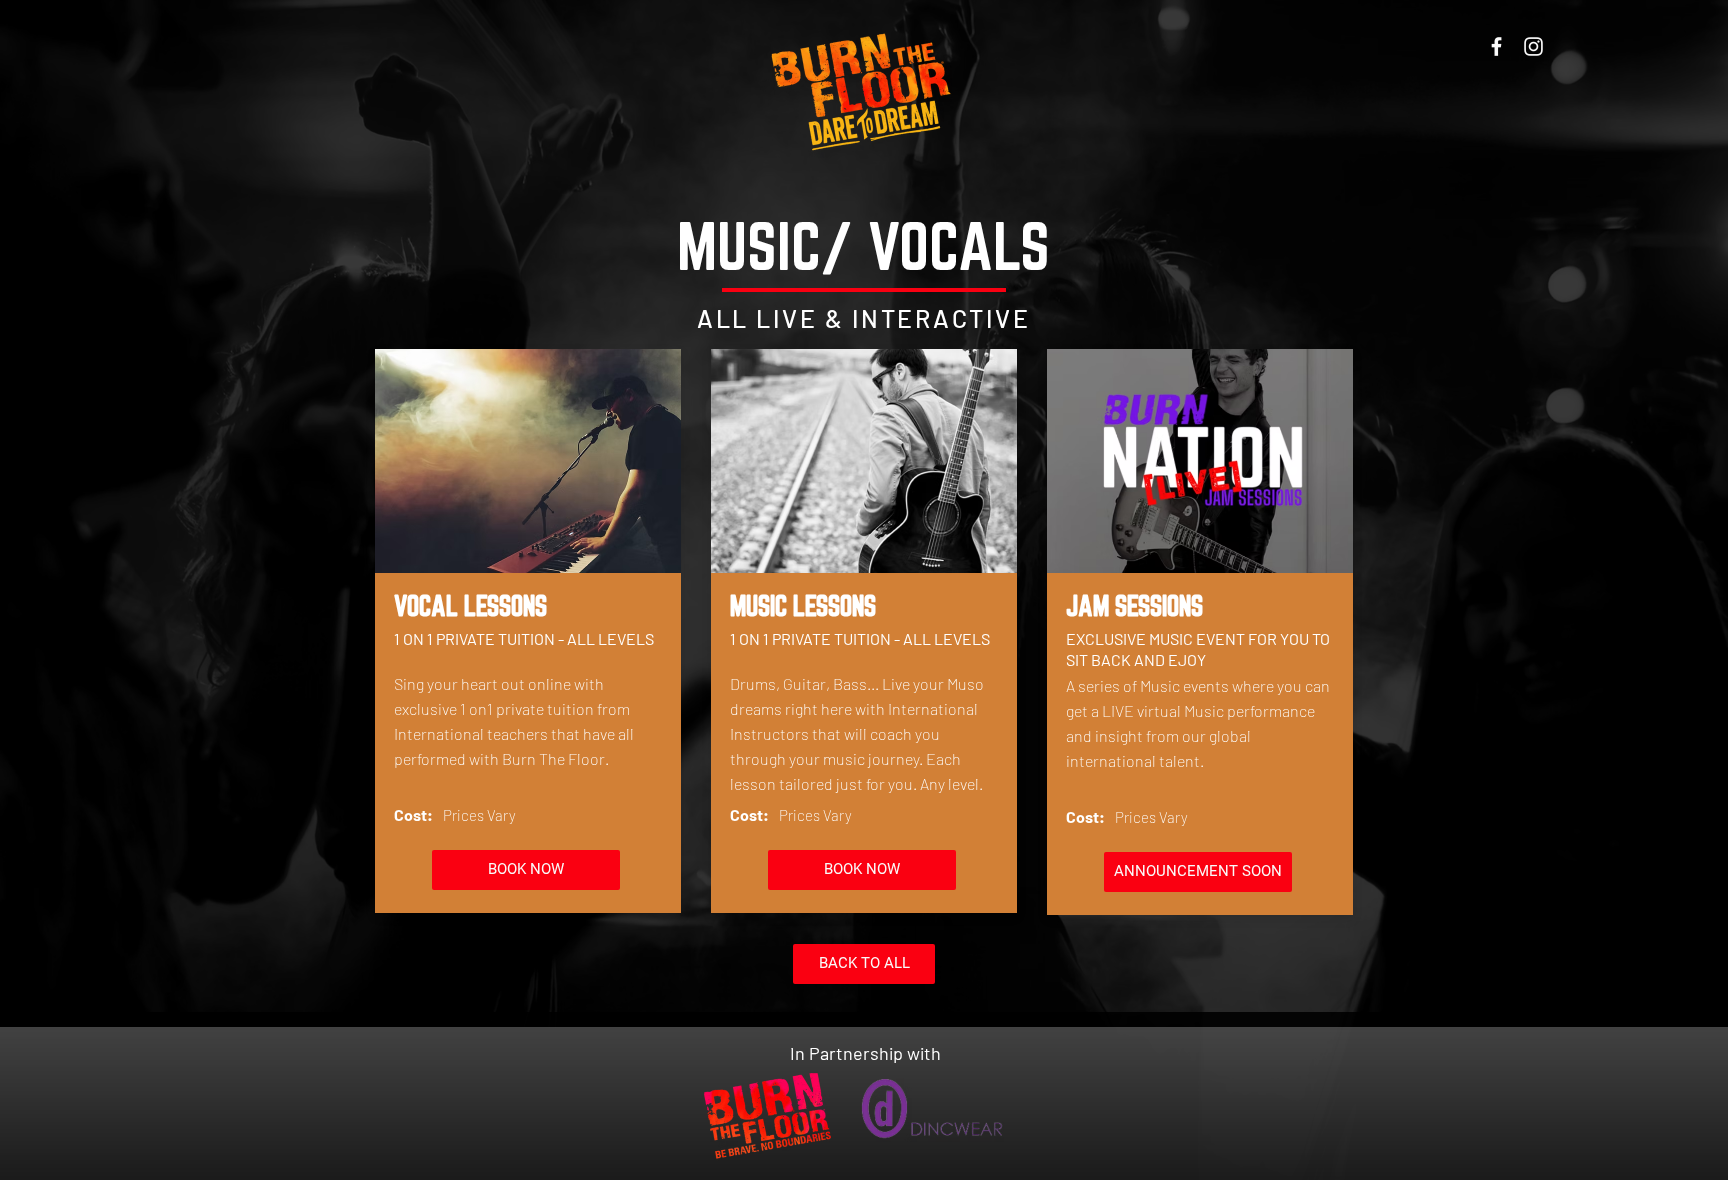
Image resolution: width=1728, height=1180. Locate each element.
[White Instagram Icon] (1533, 46)
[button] (1198, 872)
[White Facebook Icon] (1496, 46)
